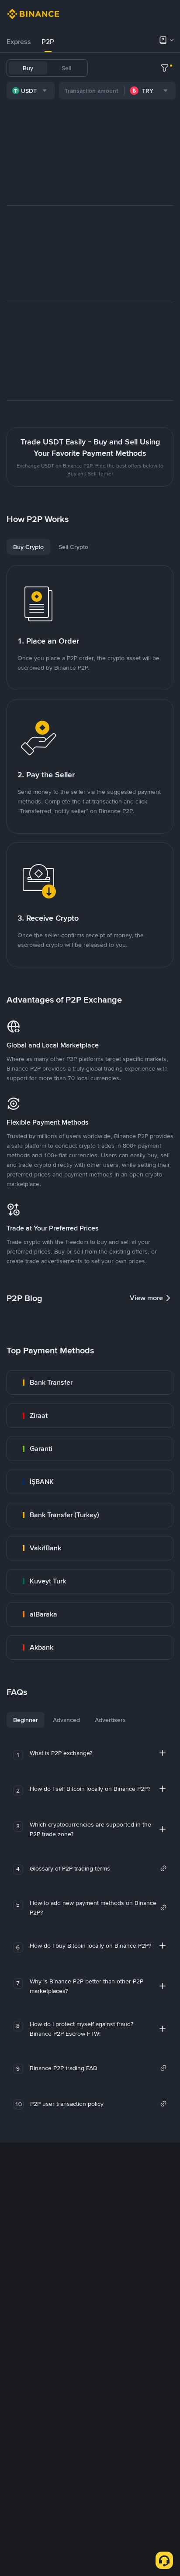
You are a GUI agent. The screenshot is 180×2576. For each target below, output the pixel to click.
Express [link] (19, 42)
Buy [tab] (28, 68)
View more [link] (146, 1298)
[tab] (19, 42)
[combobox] (31, 91)
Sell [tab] (66, 68)
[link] (90, 1383)
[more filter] (165, 68)
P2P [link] (48, 42)
